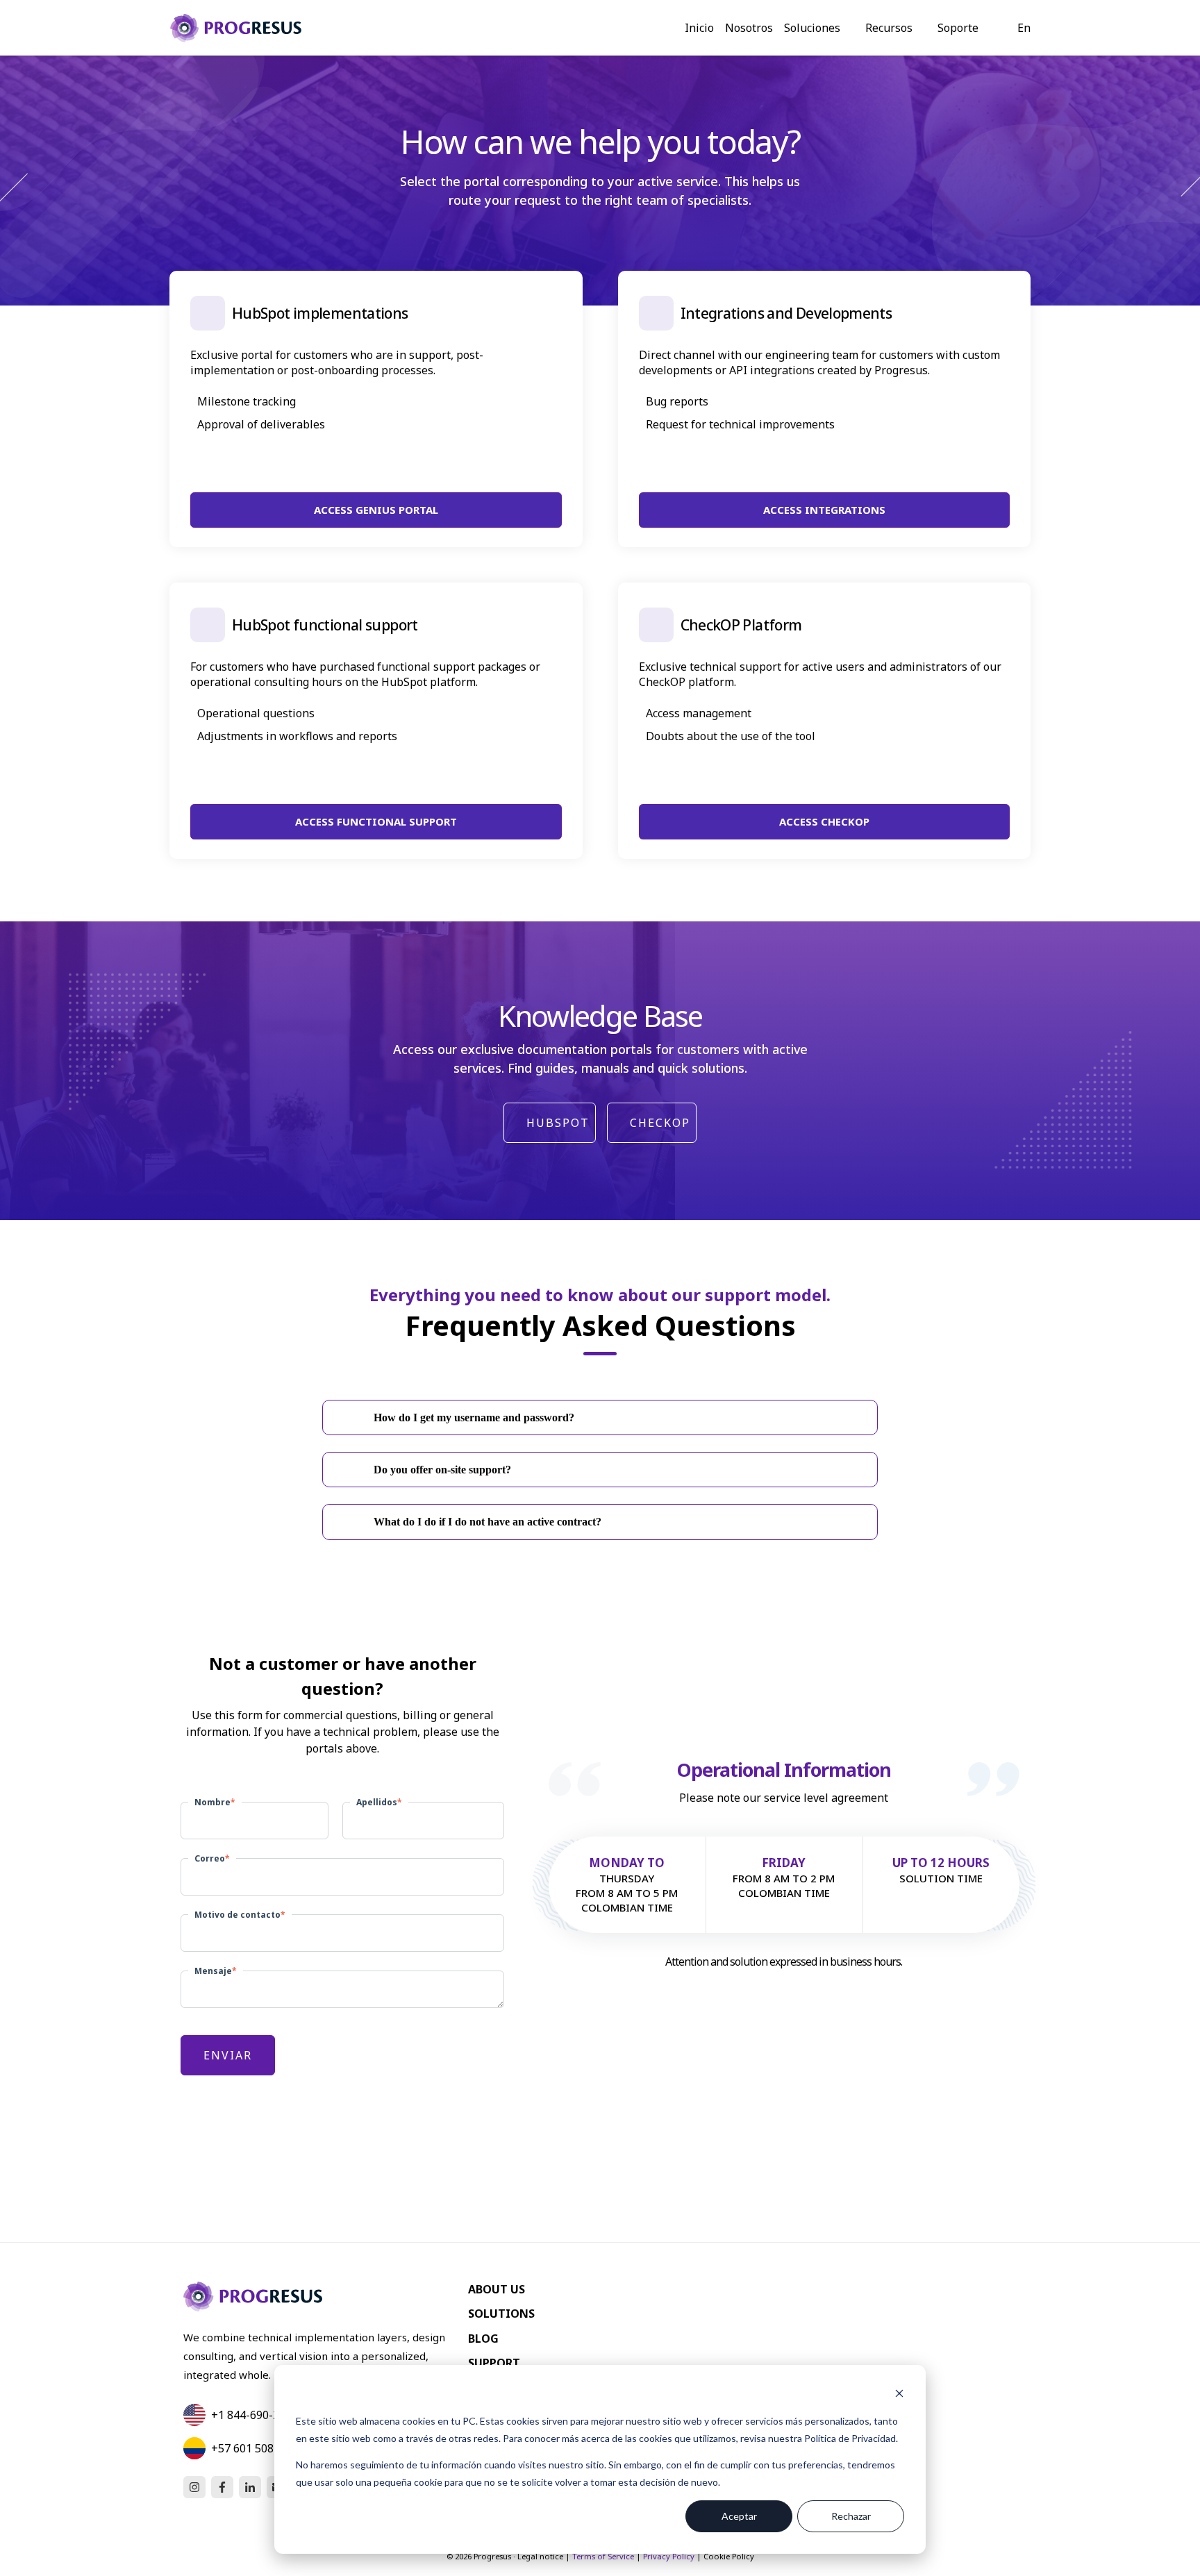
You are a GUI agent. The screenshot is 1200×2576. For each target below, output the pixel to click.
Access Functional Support (376, 821)
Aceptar (739, 2516)
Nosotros (749, 28)
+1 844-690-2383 (255, 2415)
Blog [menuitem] (483, 2339)
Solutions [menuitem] (501, 2314)
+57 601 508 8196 (256, 2448)
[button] (600, 1417)
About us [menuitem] (497, 2289)
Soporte (958, 28)
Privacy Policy (669, 2556)
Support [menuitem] (494, 2363)
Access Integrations (824, 510)
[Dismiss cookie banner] (899, 2395)
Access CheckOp (824, 821)
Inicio (699, 28)
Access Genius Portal (376, 510)
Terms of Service (603, 2556)
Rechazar (851, 2516)
